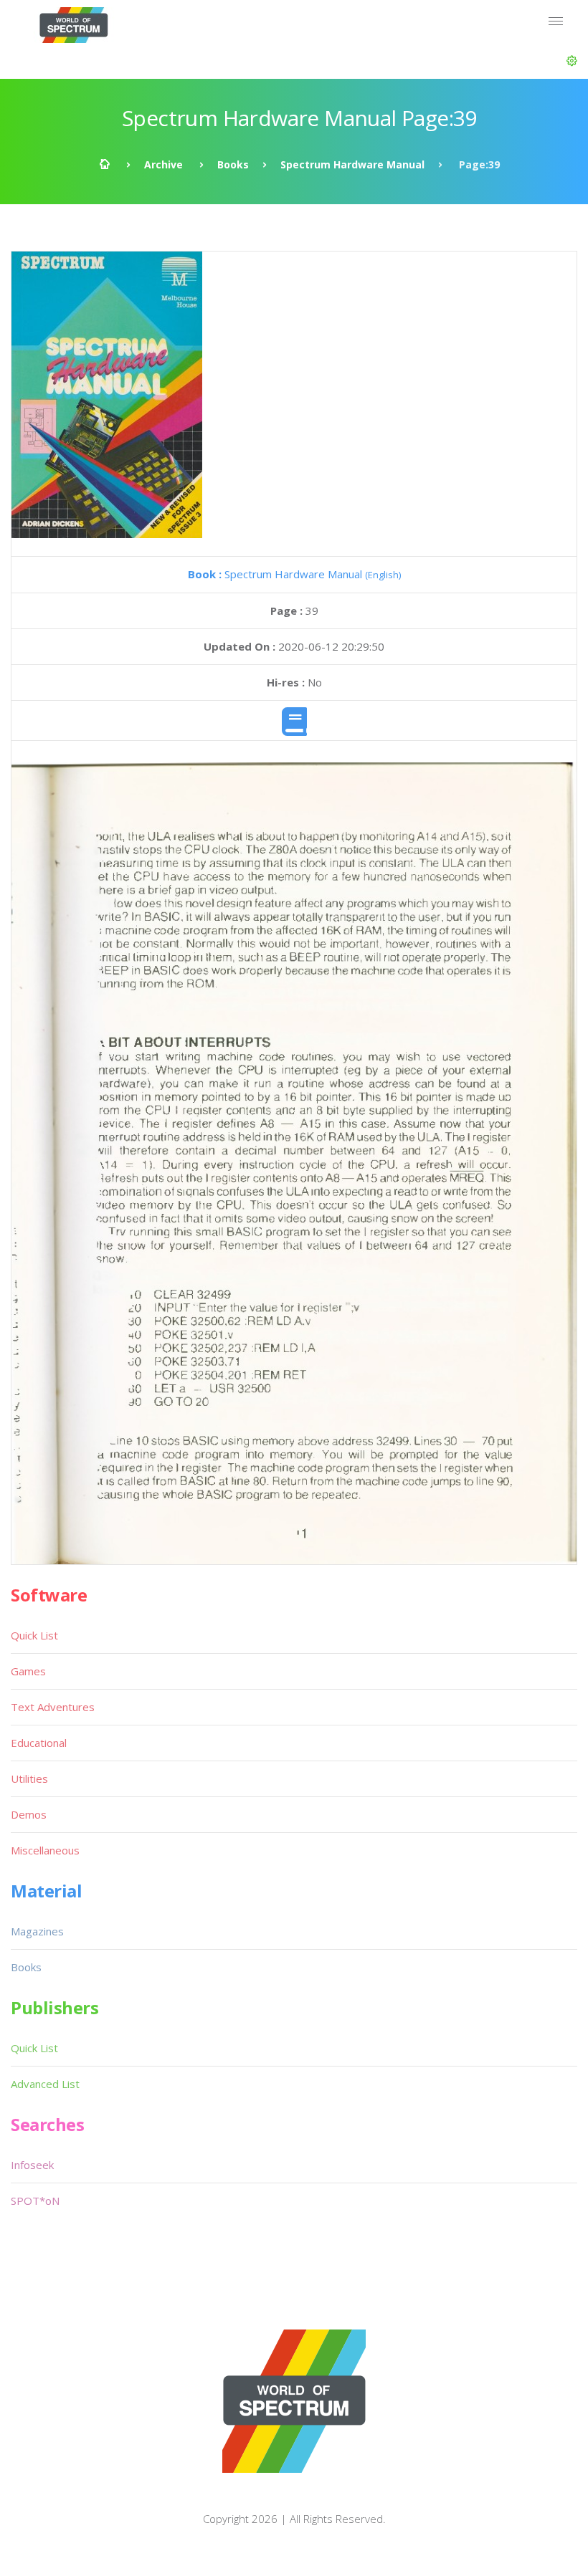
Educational (39, 1743)
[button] (572, 61)
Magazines (37, 1931)
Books (233, 164)
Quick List (34, 1635)
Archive (163, 164)
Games (28, 1671)
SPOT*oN (35, 2201)
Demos (29, 1814)
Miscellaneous (45, 1850)
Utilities (29, 1778)
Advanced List (45, 2084)
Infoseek (32, 2165)
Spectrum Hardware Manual (352, 164)
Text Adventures (53, 1707)
